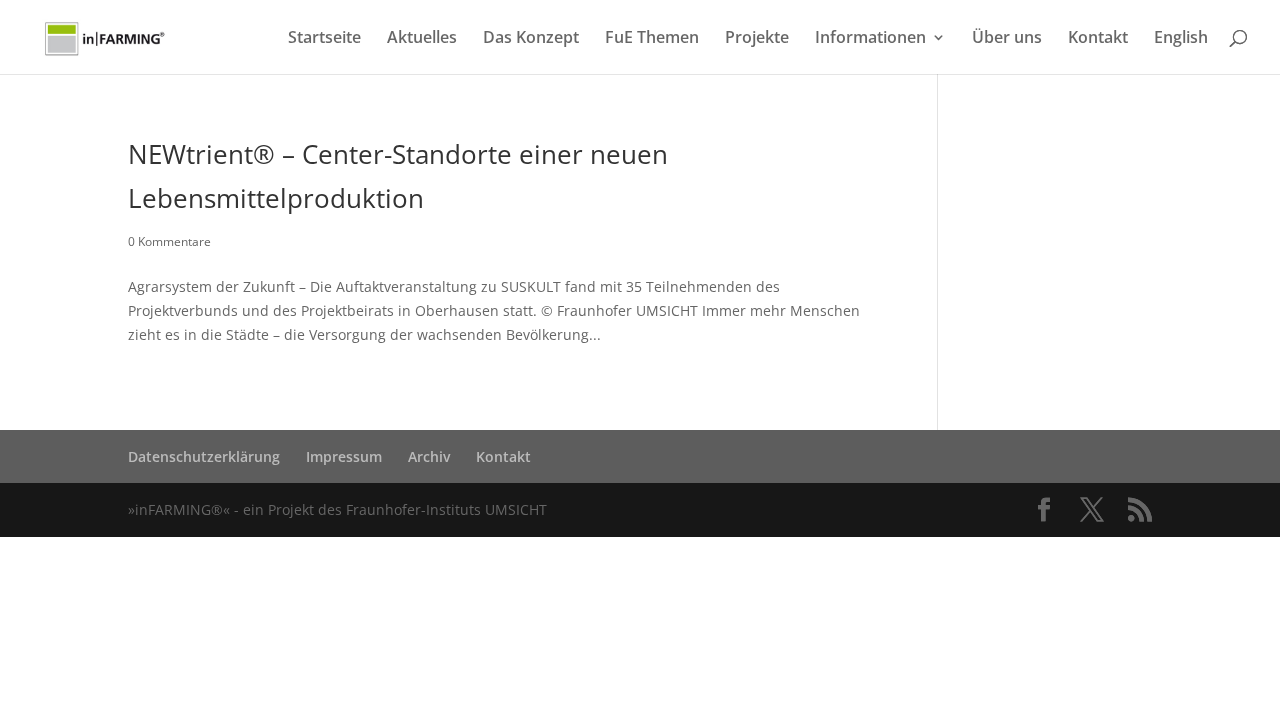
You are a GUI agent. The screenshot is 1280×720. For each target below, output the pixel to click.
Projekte (757, 39)
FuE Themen (652, 39)
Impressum (344, 456)
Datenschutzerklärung (204, 456)
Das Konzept (531, 39)
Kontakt (1098, 39)
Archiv (429, 456)
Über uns (1007, 39)
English (1181, 39)
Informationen (870, 39)
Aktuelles (422, 39)
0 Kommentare (169, 241)
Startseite (324, 39)
